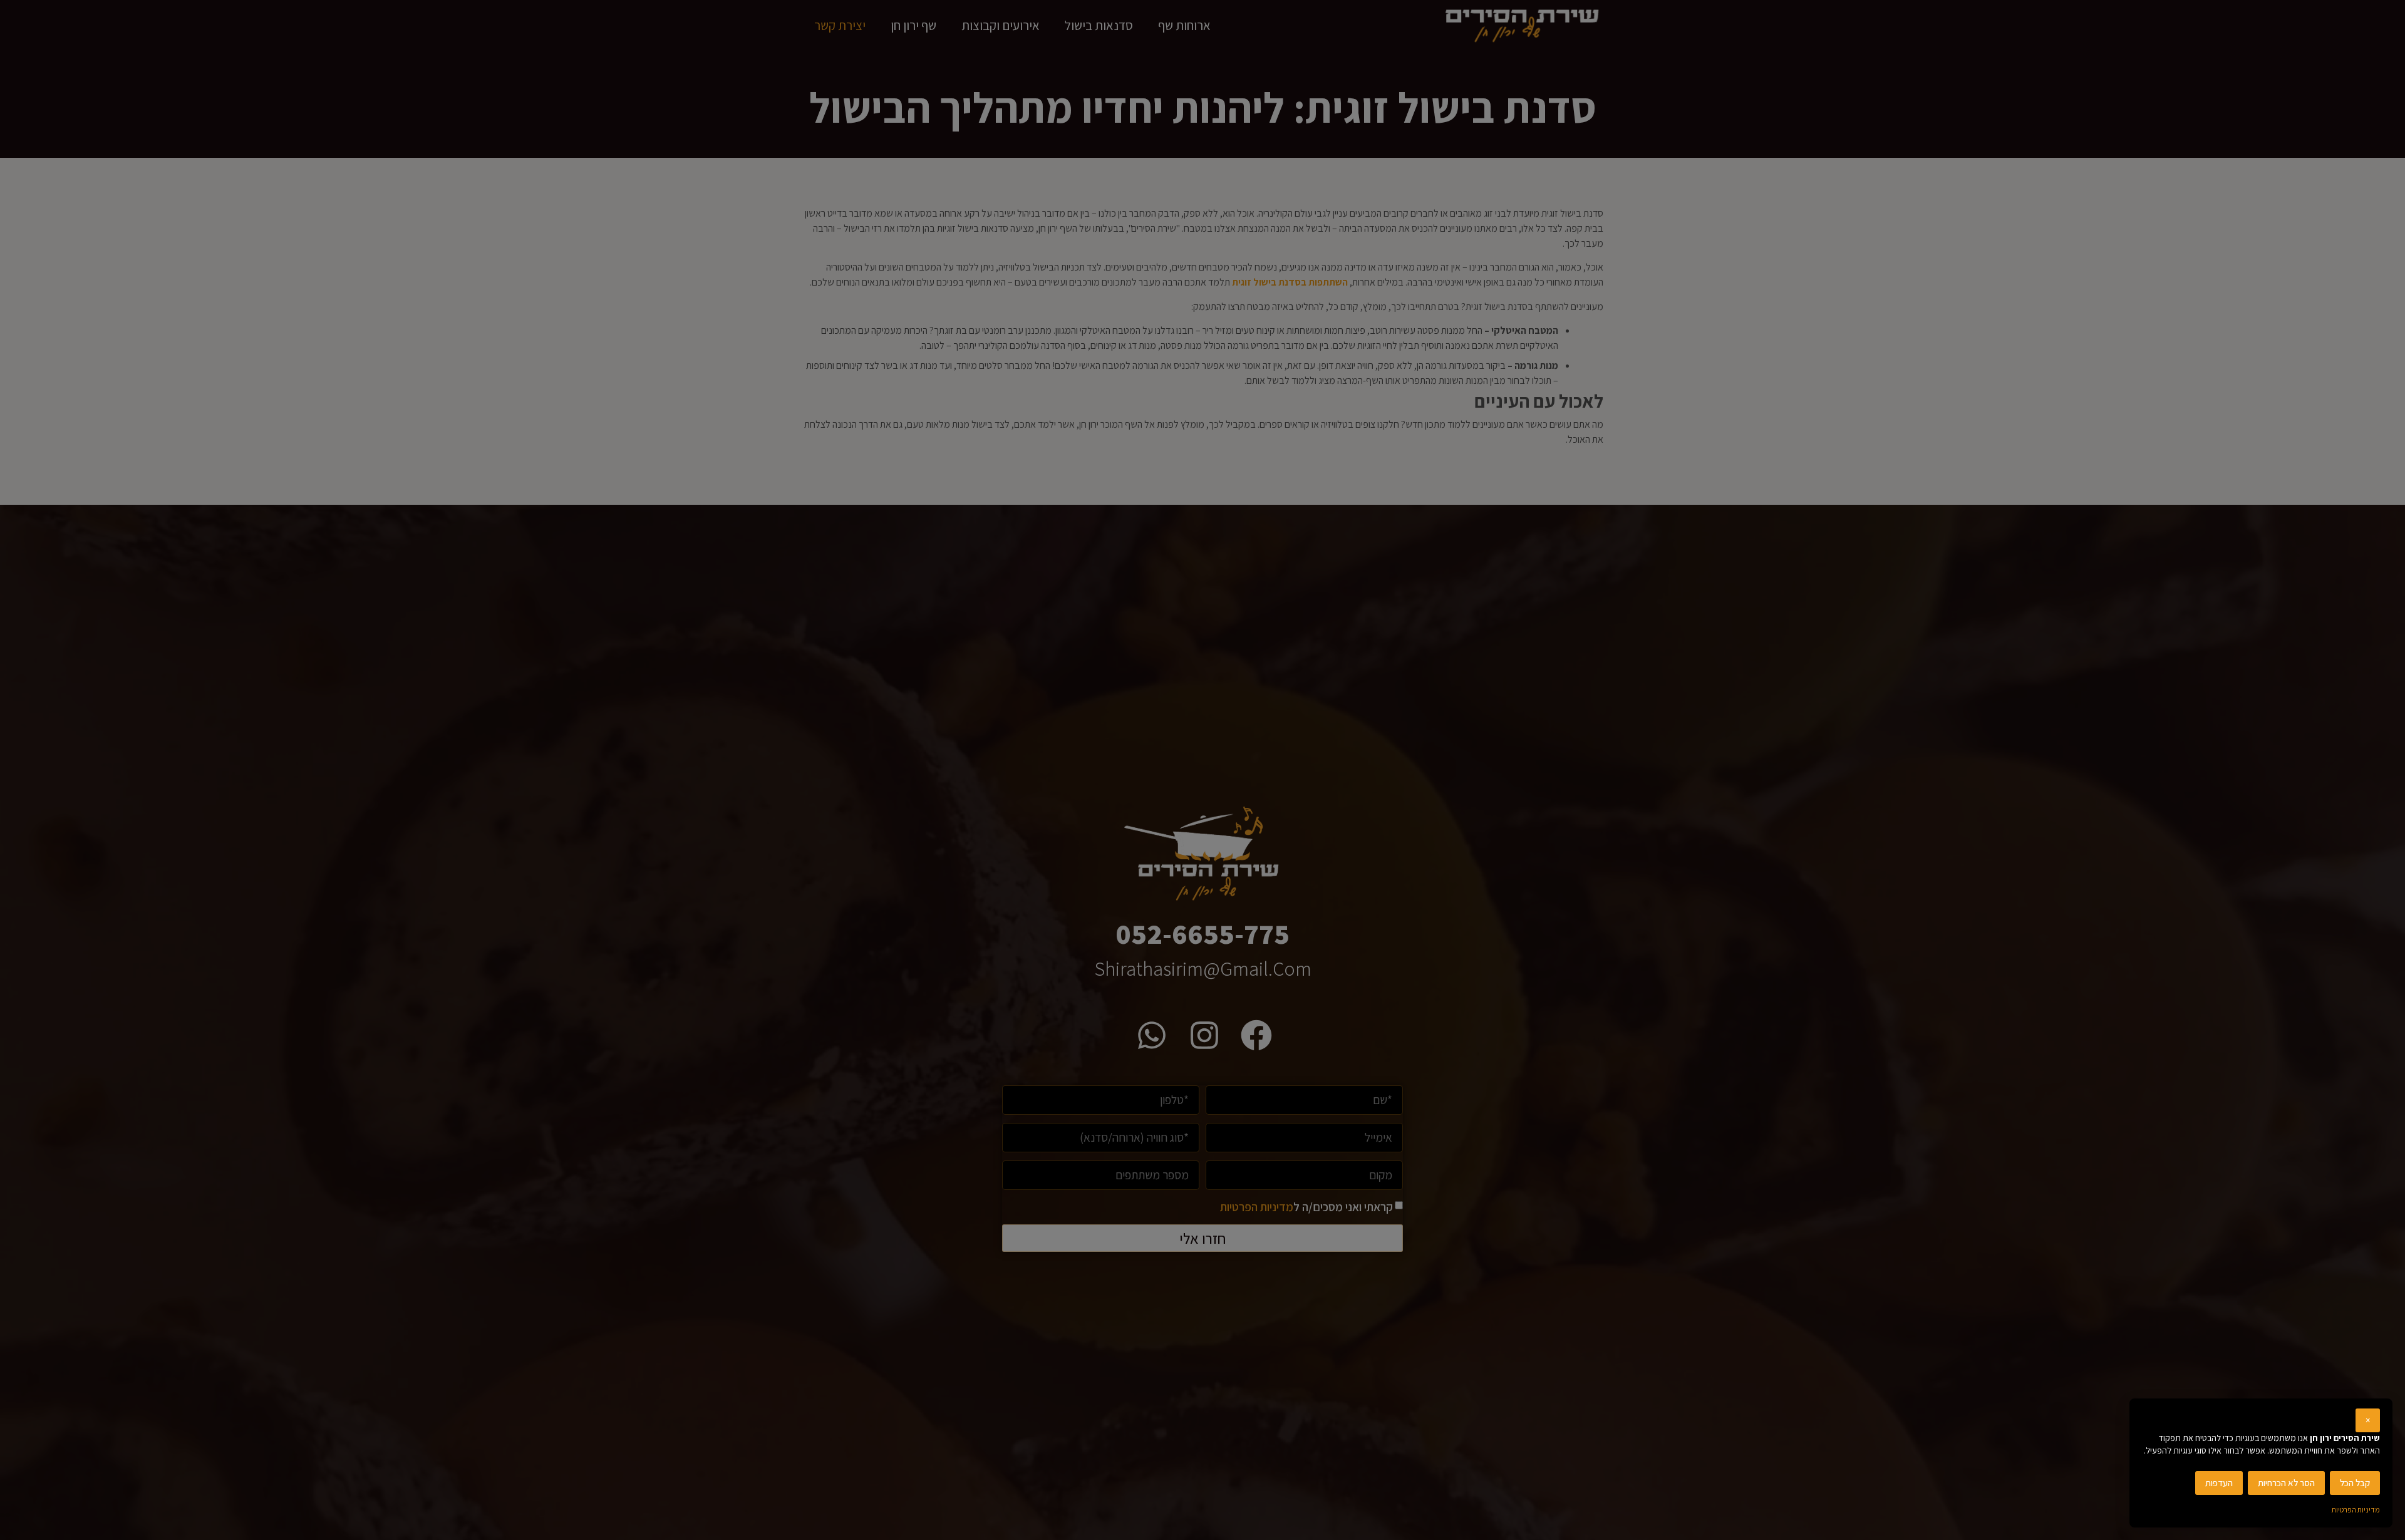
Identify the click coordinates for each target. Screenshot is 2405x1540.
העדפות (2219, 1483)
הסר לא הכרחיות (2286, 1483)
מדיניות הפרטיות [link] (2356, 1510)
